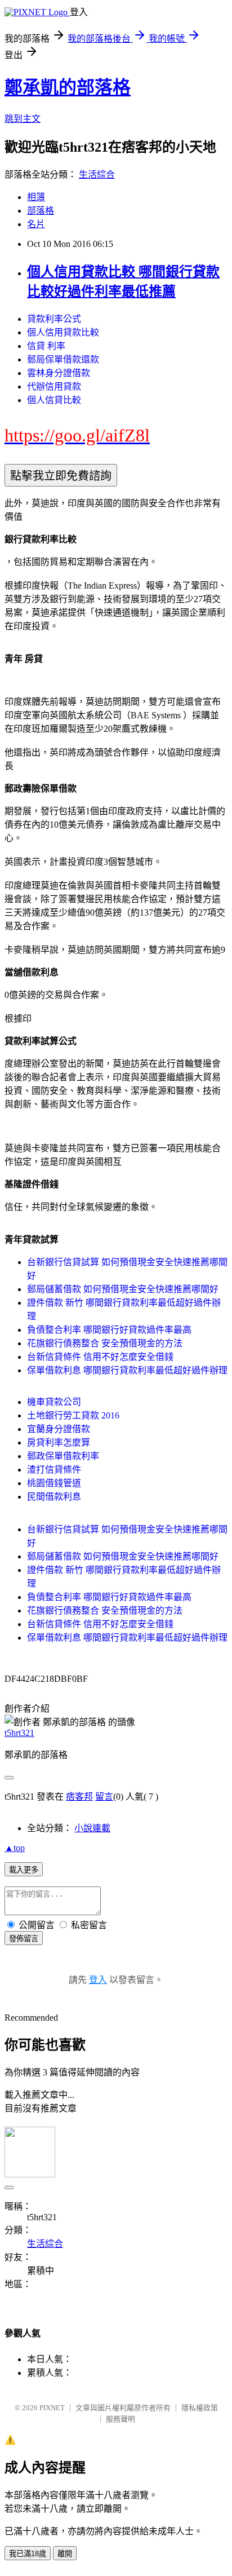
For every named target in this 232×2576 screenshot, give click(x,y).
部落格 (41, 211)
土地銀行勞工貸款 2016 (73, 1415)
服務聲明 (121, 2419)
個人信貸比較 (54, 400)
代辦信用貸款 (54, 386)
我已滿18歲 (28, 2554)
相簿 (36, 197)
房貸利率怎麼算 (59, 1442)
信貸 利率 (46, 346)
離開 (65, 2554)
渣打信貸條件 (54, 1470)
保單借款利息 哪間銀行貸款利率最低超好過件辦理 (127, 1370)
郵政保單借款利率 (63, 1456)
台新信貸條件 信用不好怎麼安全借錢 (100, 1357)
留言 (104, 1797)
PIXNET (52, 2408)
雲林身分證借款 (59, 373)
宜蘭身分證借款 (59, 1429)
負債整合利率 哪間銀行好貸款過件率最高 (109, 1330)
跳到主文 (23, 119)
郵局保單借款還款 (63, 359)
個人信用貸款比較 (63, 332)
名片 (36, 224)
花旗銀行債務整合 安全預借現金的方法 (105, 1343)
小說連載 (92, 1828)
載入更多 (24, 1870)
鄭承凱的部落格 (68, 87)
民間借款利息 (54, 1497)
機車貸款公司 (54, 1402)
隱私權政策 (200, 2408)
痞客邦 (79, 1797)
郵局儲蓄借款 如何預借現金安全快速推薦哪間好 (123, 1289)
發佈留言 (24, 1939)
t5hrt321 (19, 1733)
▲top (15, 1848)
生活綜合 (97, 174)
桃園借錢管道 (54, 1483)
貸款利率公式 (54, 319)
